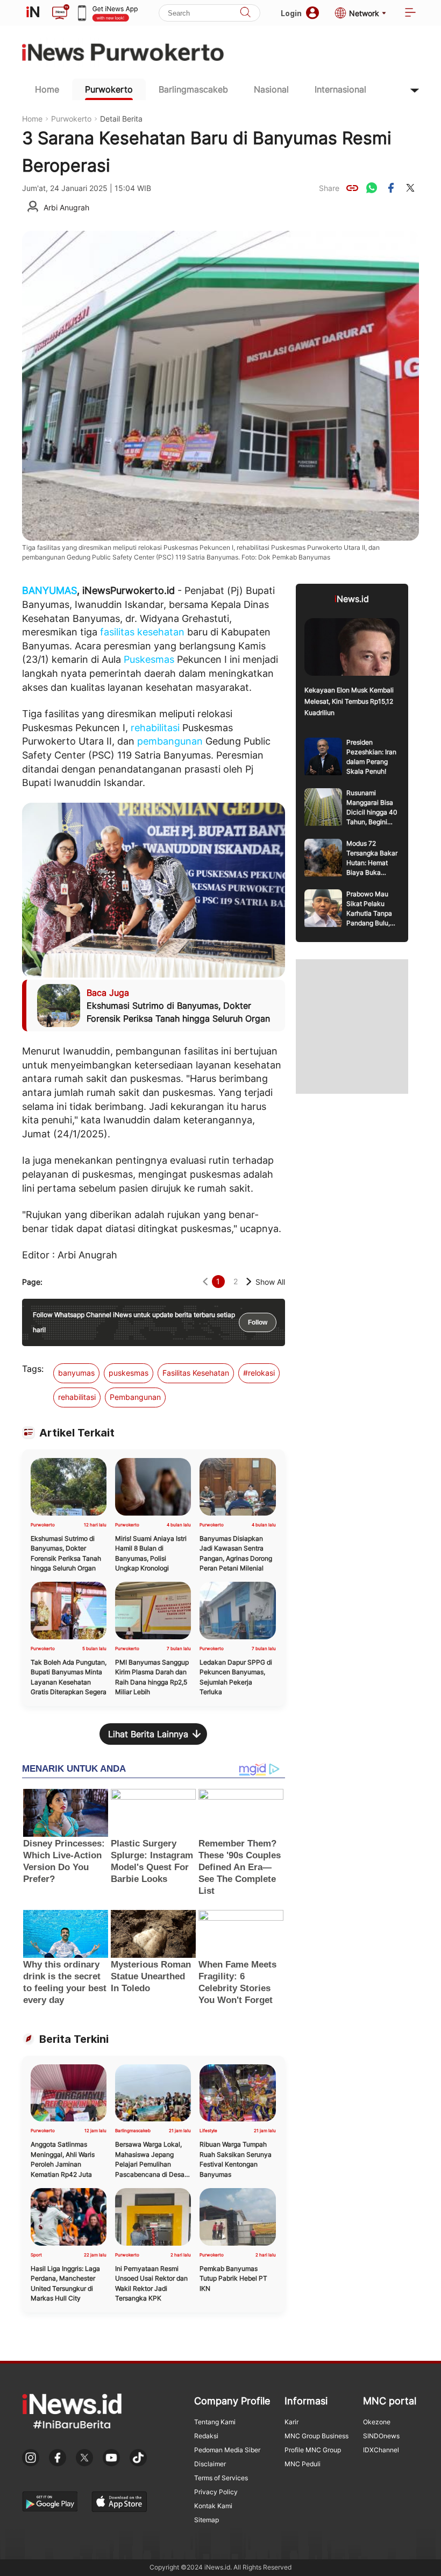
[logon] (33, 13)
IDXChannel (381, 2450)
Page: (32, 1282)
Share (329, 188)
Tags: (33, 1369)
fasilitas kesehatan (142, 632)
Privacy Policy (216, 2492)
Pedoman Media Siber (227, 2450)
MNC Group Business (316, 2436)
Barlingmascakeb (193, 89)
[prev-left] (205, 1282)
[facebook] (391, 188)
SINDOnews (381, 2436)
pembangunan (170, 741)
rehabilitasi (155, 728)
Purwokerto (109, 89)
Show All (270, 1282)
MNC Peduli (303, 2464)
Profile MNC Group (313, 2450)
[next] (249, 1282)
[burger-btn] (410, 13)
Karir (291, 2422)
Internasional (340, 89)
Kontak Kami (213, 2506)
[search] (245, 13)
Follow (258, 1322)
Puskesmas (149, 659)
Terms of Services (221, 2478)
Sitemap (207, 2520)
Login (291, 13)
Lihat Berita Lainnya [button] (148, 1734)
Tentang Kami (215, 2422)
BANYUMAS (49, 590)
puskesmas (129, 1373)
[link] (352, 188)
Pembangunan (135, 1397)
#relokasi (259, 1373)
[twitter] (410, 188)
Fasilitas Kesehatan (196, 1373)
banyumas (76, 1373)
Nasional (271, 89)
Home (47, 89)
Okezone (377, 2422)
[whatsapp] (372, 188)
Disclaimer (210, 2464)
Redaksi (206, 2436)
